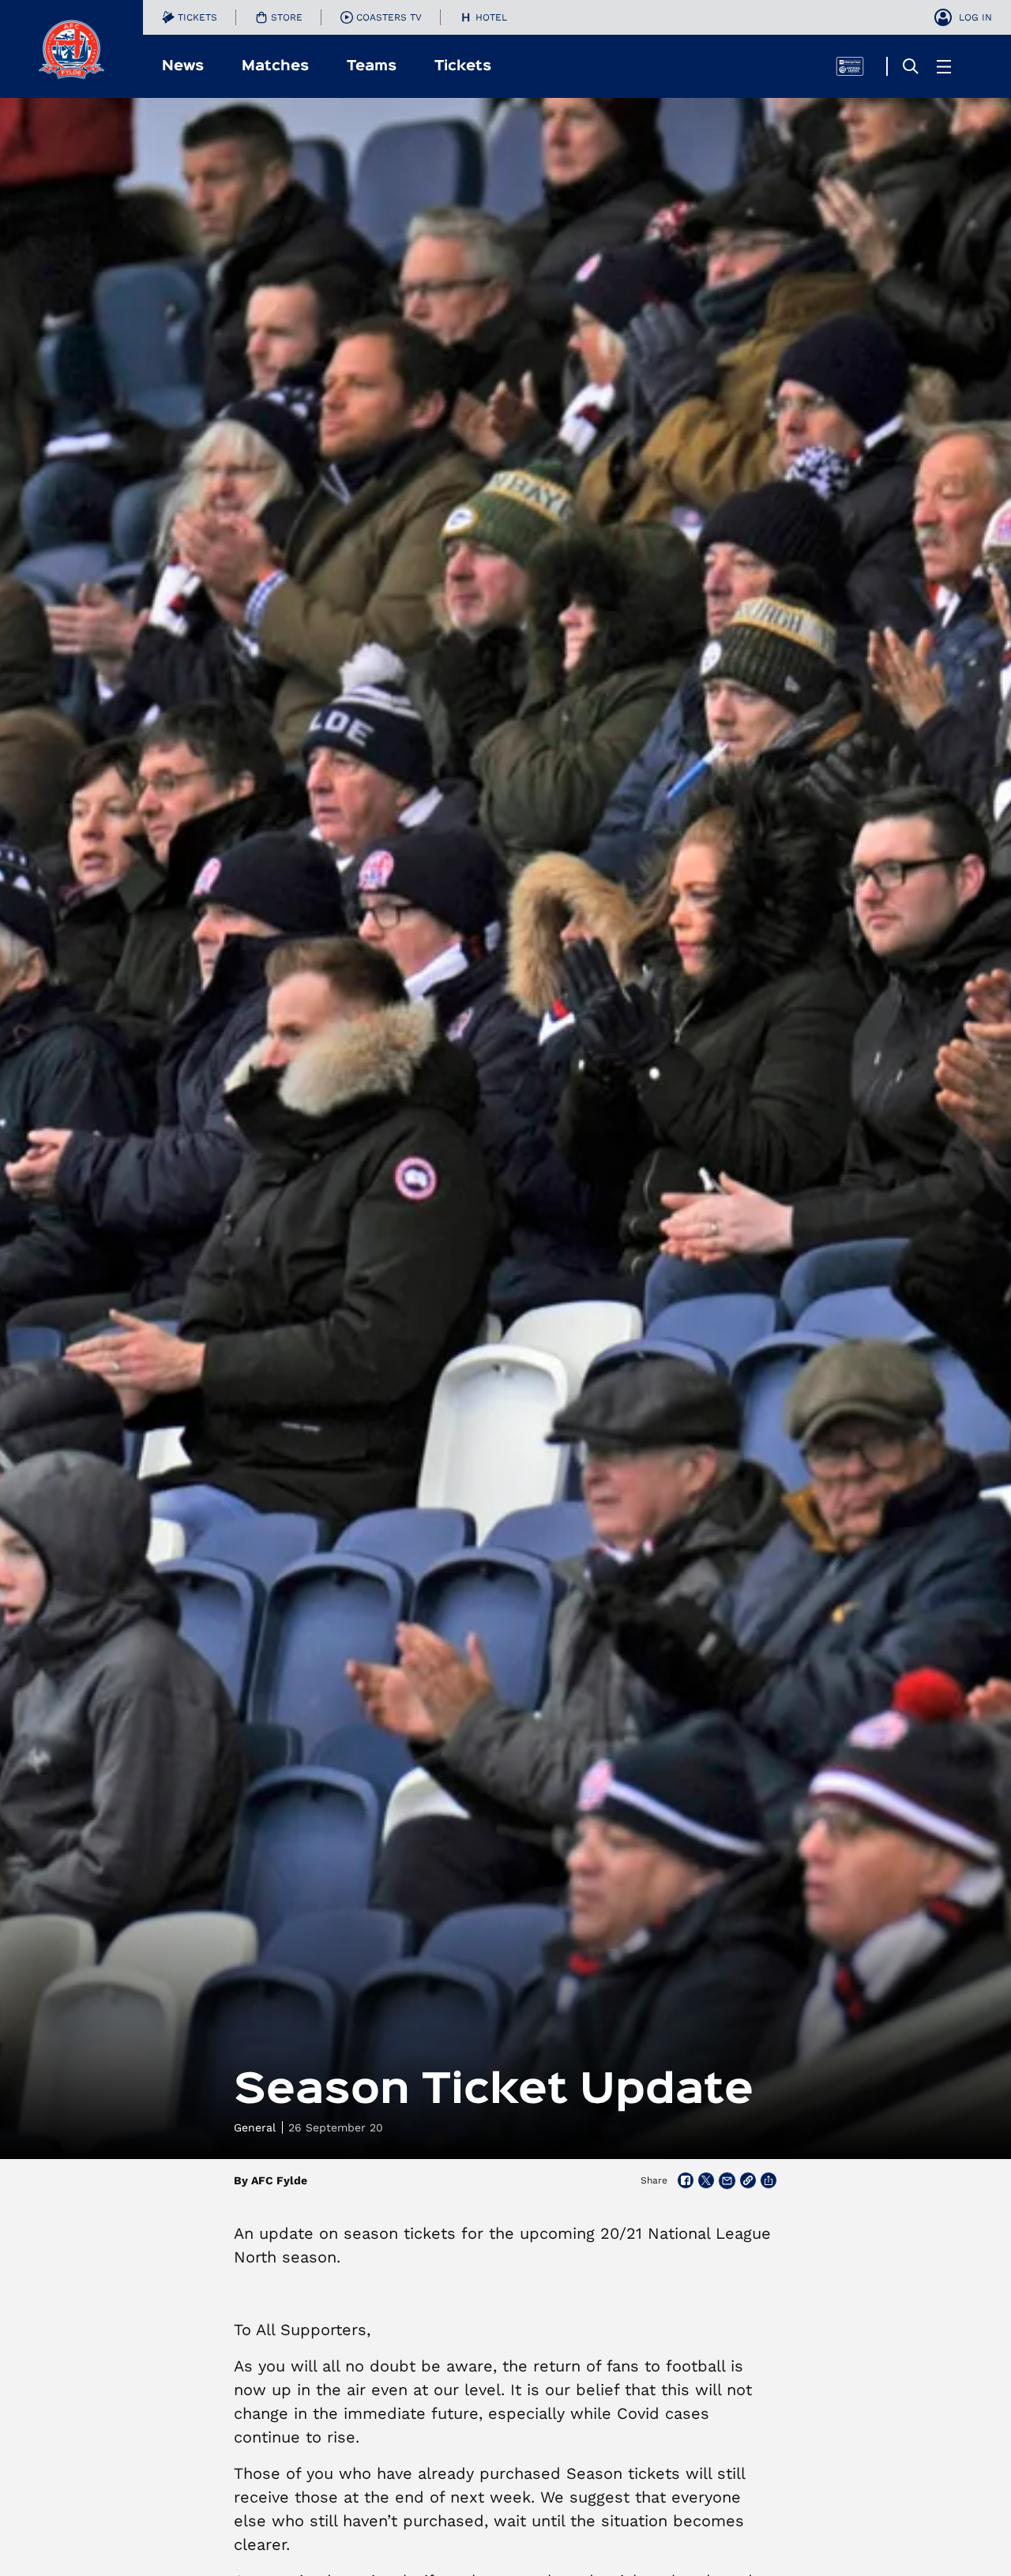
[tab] (190, 17)
